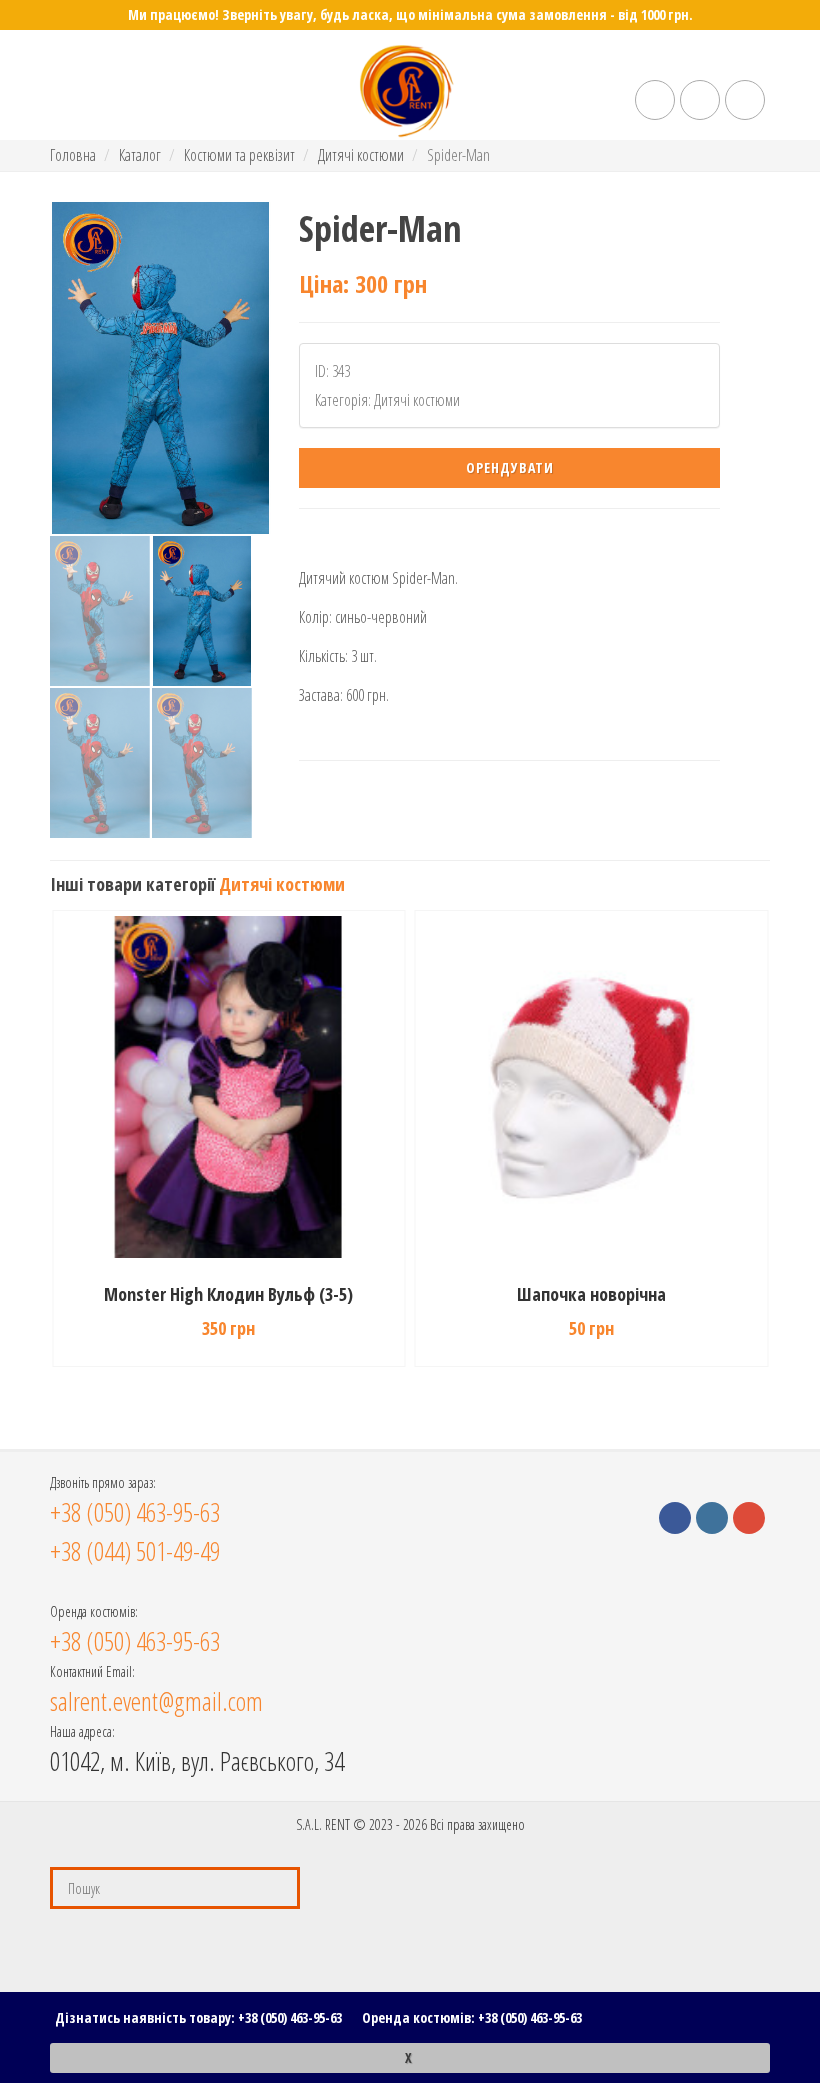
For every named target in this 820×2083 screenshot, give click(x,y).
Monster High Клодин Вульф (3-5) (228, 1294)
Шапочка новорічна (591, 1294)
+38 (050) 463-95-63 (290, 2017)
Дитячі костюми (361, 155)
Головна (73, 155)
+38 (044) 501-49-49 (135, 1551)
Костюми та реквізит (239, 155)
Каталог (140, 155)
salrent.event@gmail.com (156, 1701)
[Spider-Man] (160, 368)
